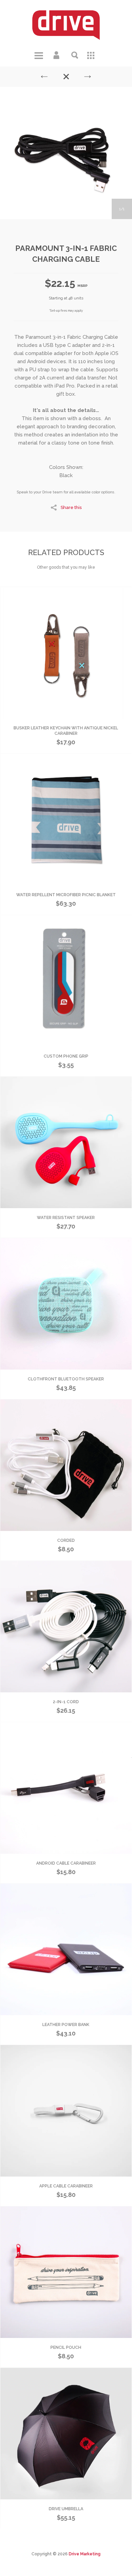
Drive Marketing (85, 2554)
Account (57, 55)
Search (75, 55)
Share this (71, 507)
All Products (93, 55)
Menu (39, 55)
